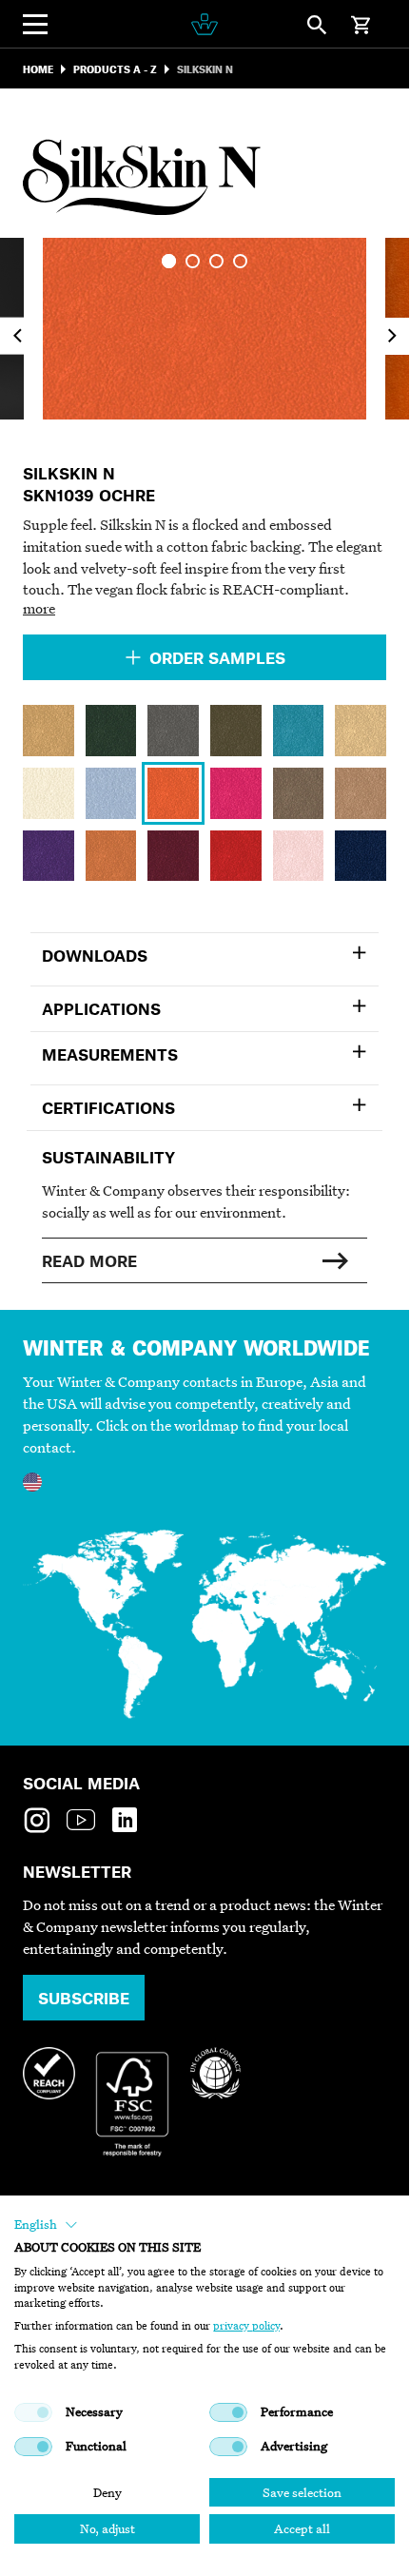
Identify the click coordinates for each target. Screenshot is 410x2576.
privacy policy (246, 2326)
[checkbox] (33, 2412)
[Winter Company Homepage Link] (204, 24)
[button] (46, 2225)
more (39, 608)
